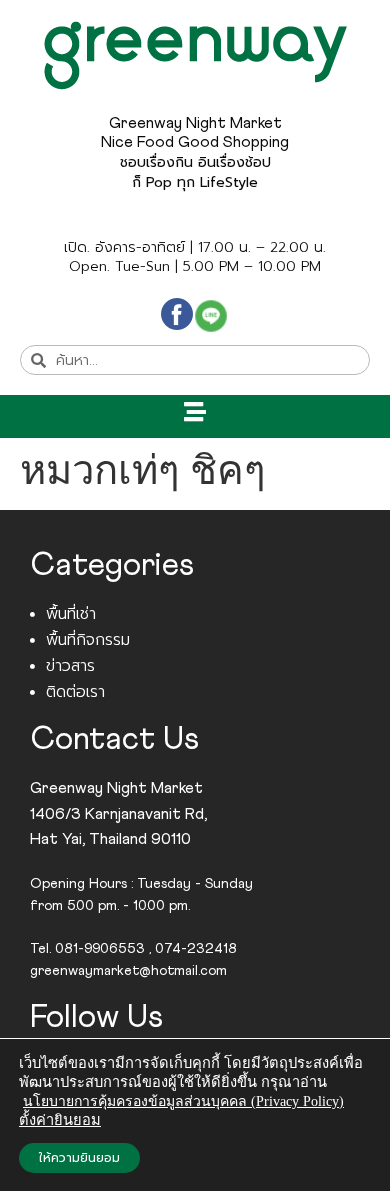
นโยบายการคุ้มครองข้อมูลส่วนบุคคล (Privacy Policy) (183, 1101)
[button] (195, 411)
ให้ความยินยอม (79, 1158)
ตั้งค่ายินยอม (60, 1120)
